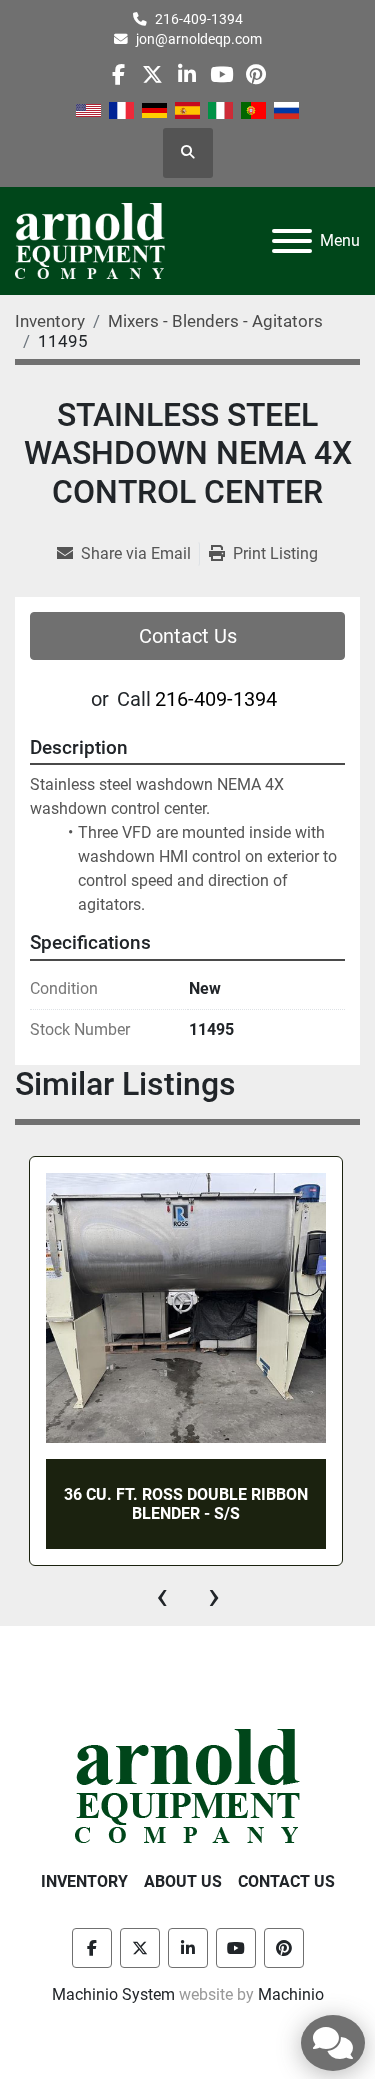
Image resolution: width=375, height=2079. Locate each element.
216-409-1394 (199, 19)
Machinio (291, 1994)
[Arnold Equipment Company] (187, 1784)
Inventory (84, 1881)
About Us (183, 1881)
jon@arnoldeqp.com (199, 39)
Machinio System (113, 1994)
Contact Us (188, 636)
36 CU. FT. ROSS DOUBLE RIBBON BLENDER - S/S (186, 1504)
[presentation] (162, 1596)
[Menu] (292, 241)
